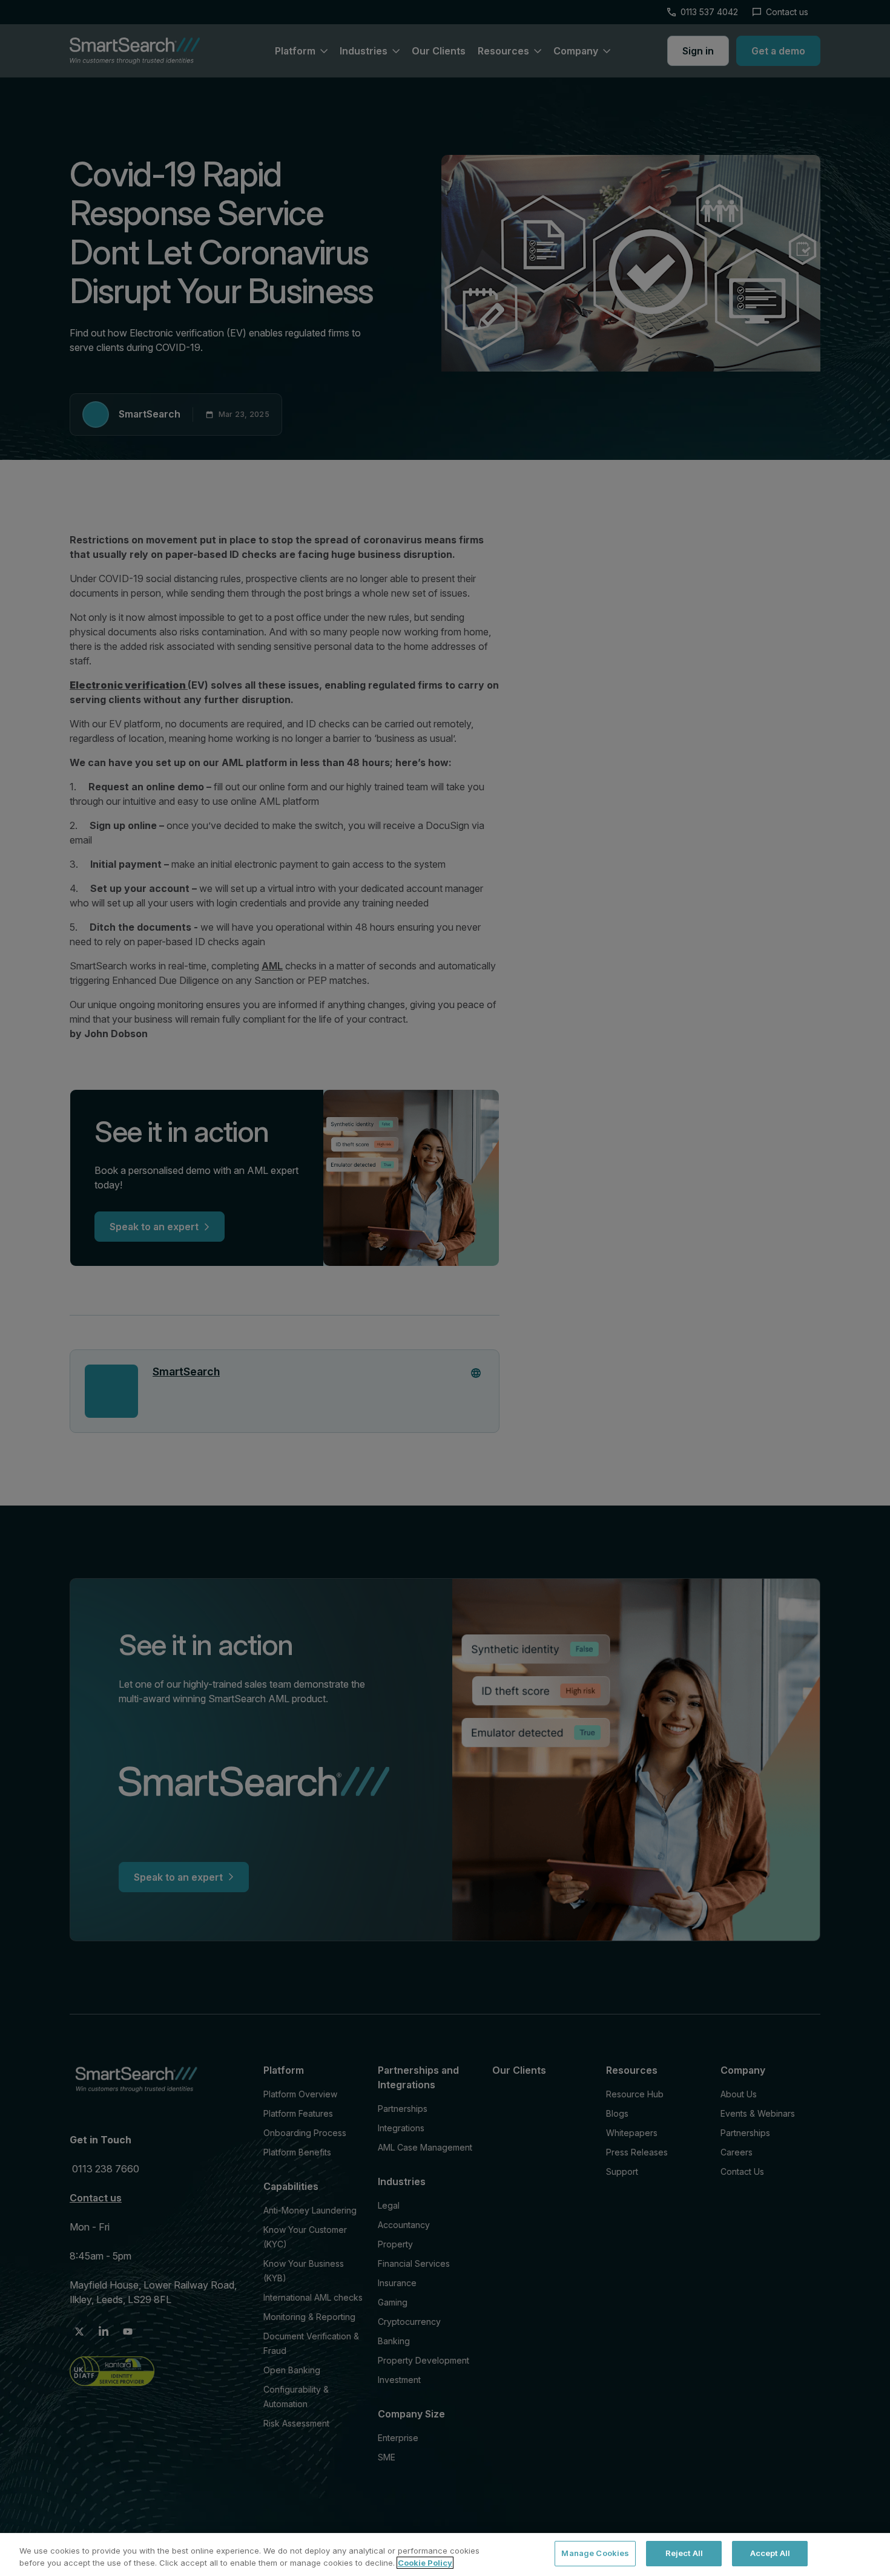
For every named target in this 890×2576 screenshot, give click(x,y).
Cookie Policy (425, 2563)
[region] (445, 2555)
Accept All (770, 2553)
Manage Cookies (595, 2553)
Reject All (684, 2553)
